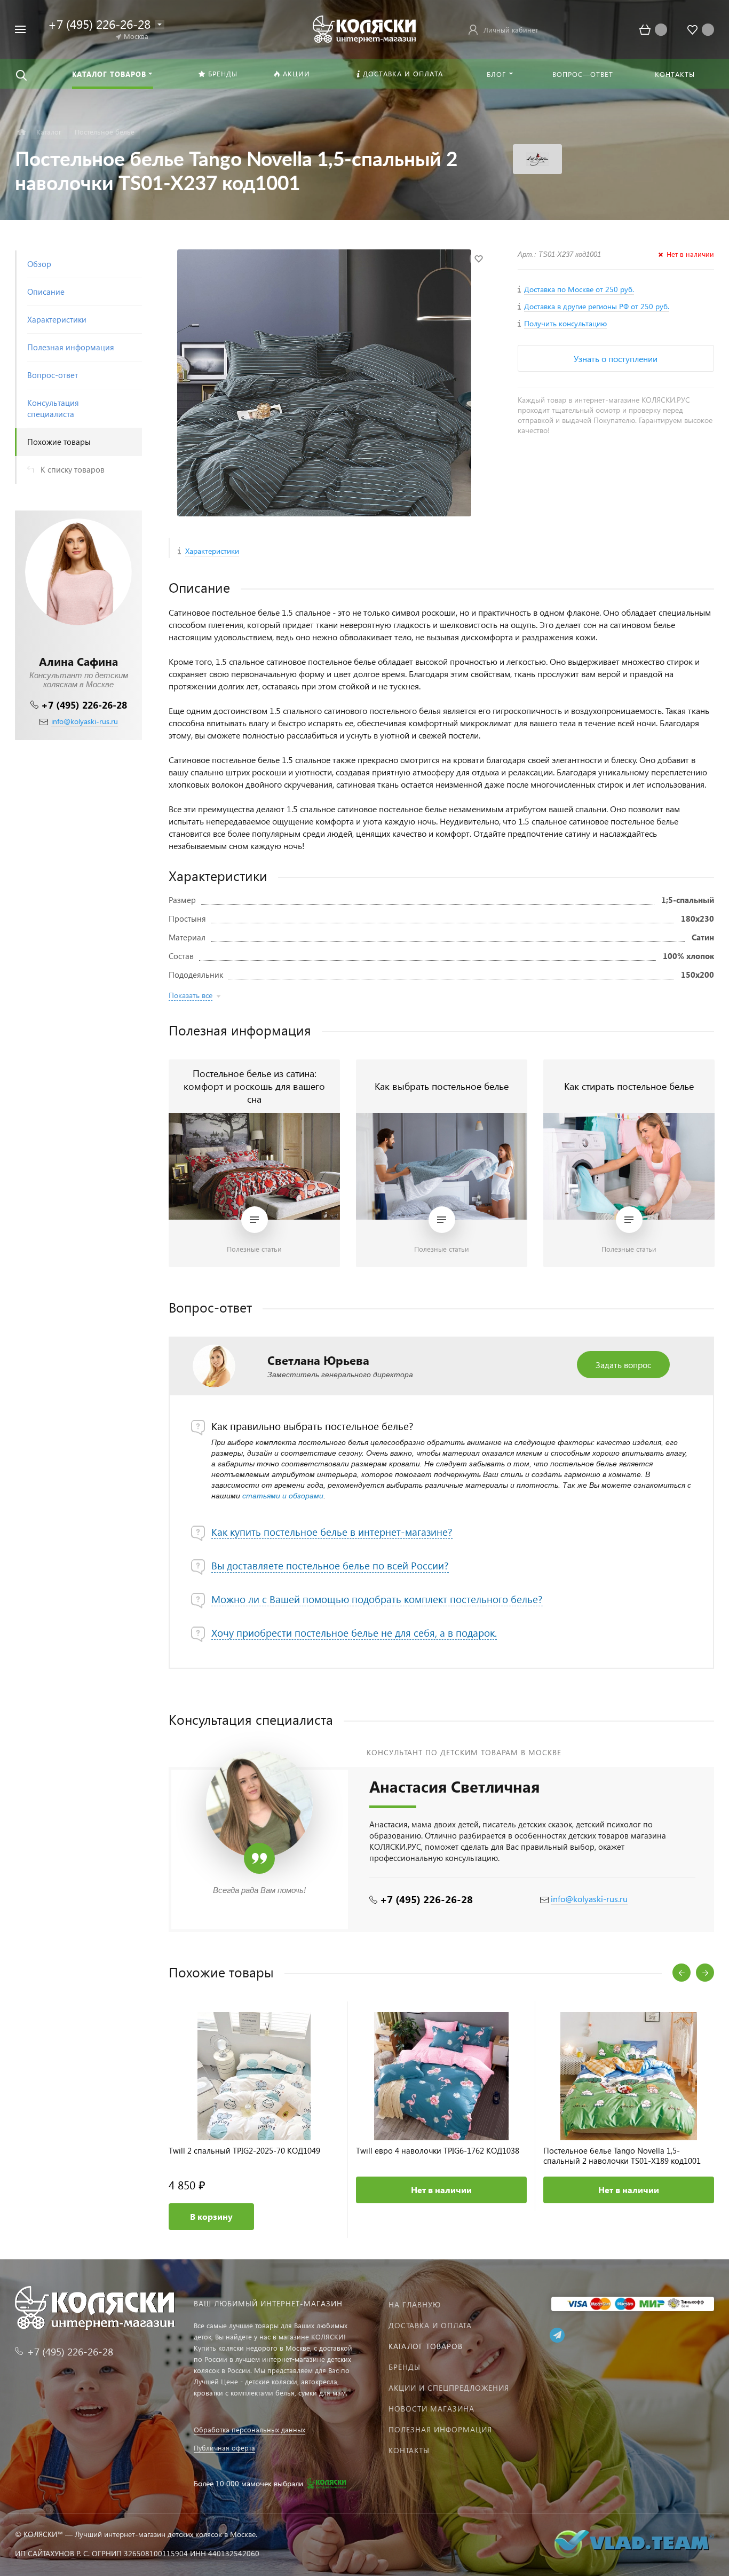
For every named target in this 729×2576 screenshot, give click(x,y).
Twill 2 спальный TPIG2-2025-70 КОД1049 (244, 2151)
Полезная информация (440, 2429)
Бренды (405, 2367)
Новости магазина (431, 2409)
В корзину (211, 2216)
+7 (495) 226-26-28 (84, 705)
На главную (415, 2304)
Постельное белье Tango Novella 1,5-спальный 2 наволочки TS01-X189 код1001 (622, 2156)
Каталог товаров (426, 2346)
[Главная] (22, 132)
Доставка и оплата (430, 2325)
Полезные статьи (254, 1249)
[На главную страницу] (364, 28)
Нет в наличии (441, 2190)
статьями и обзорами (283, 1496)
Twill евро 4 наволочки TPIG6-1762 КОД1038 (438, 2151)
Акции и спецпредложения (449, 2388)
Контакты (409, 2450)
